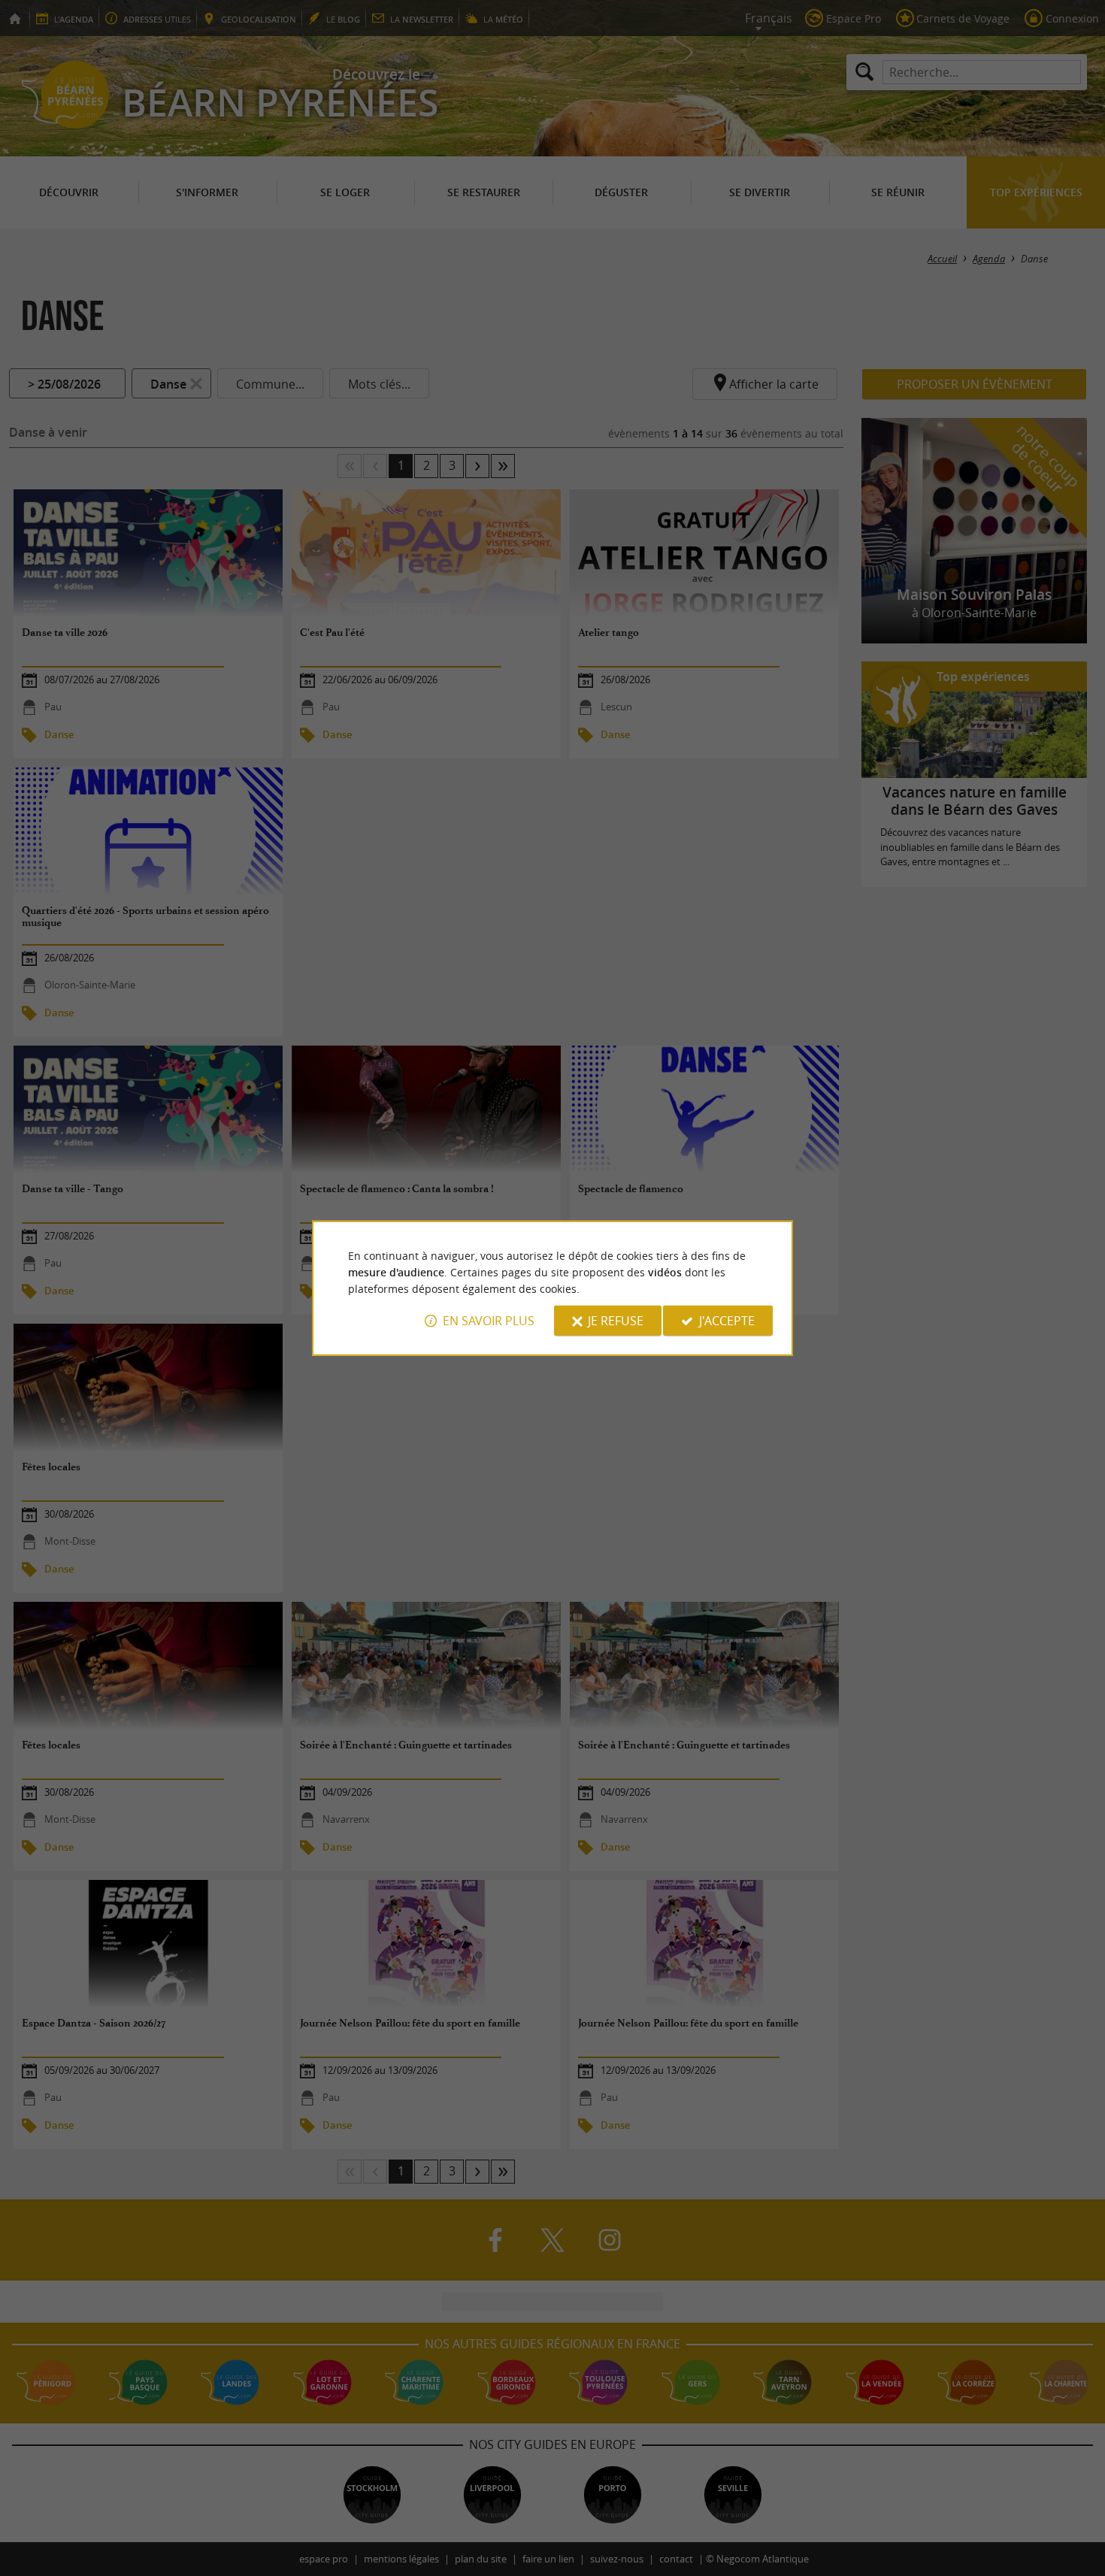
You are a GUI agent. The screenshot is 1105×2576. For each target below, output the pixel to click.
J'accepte (727, 1321)
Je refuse (616, 1321)
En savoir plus (489, 1321)
